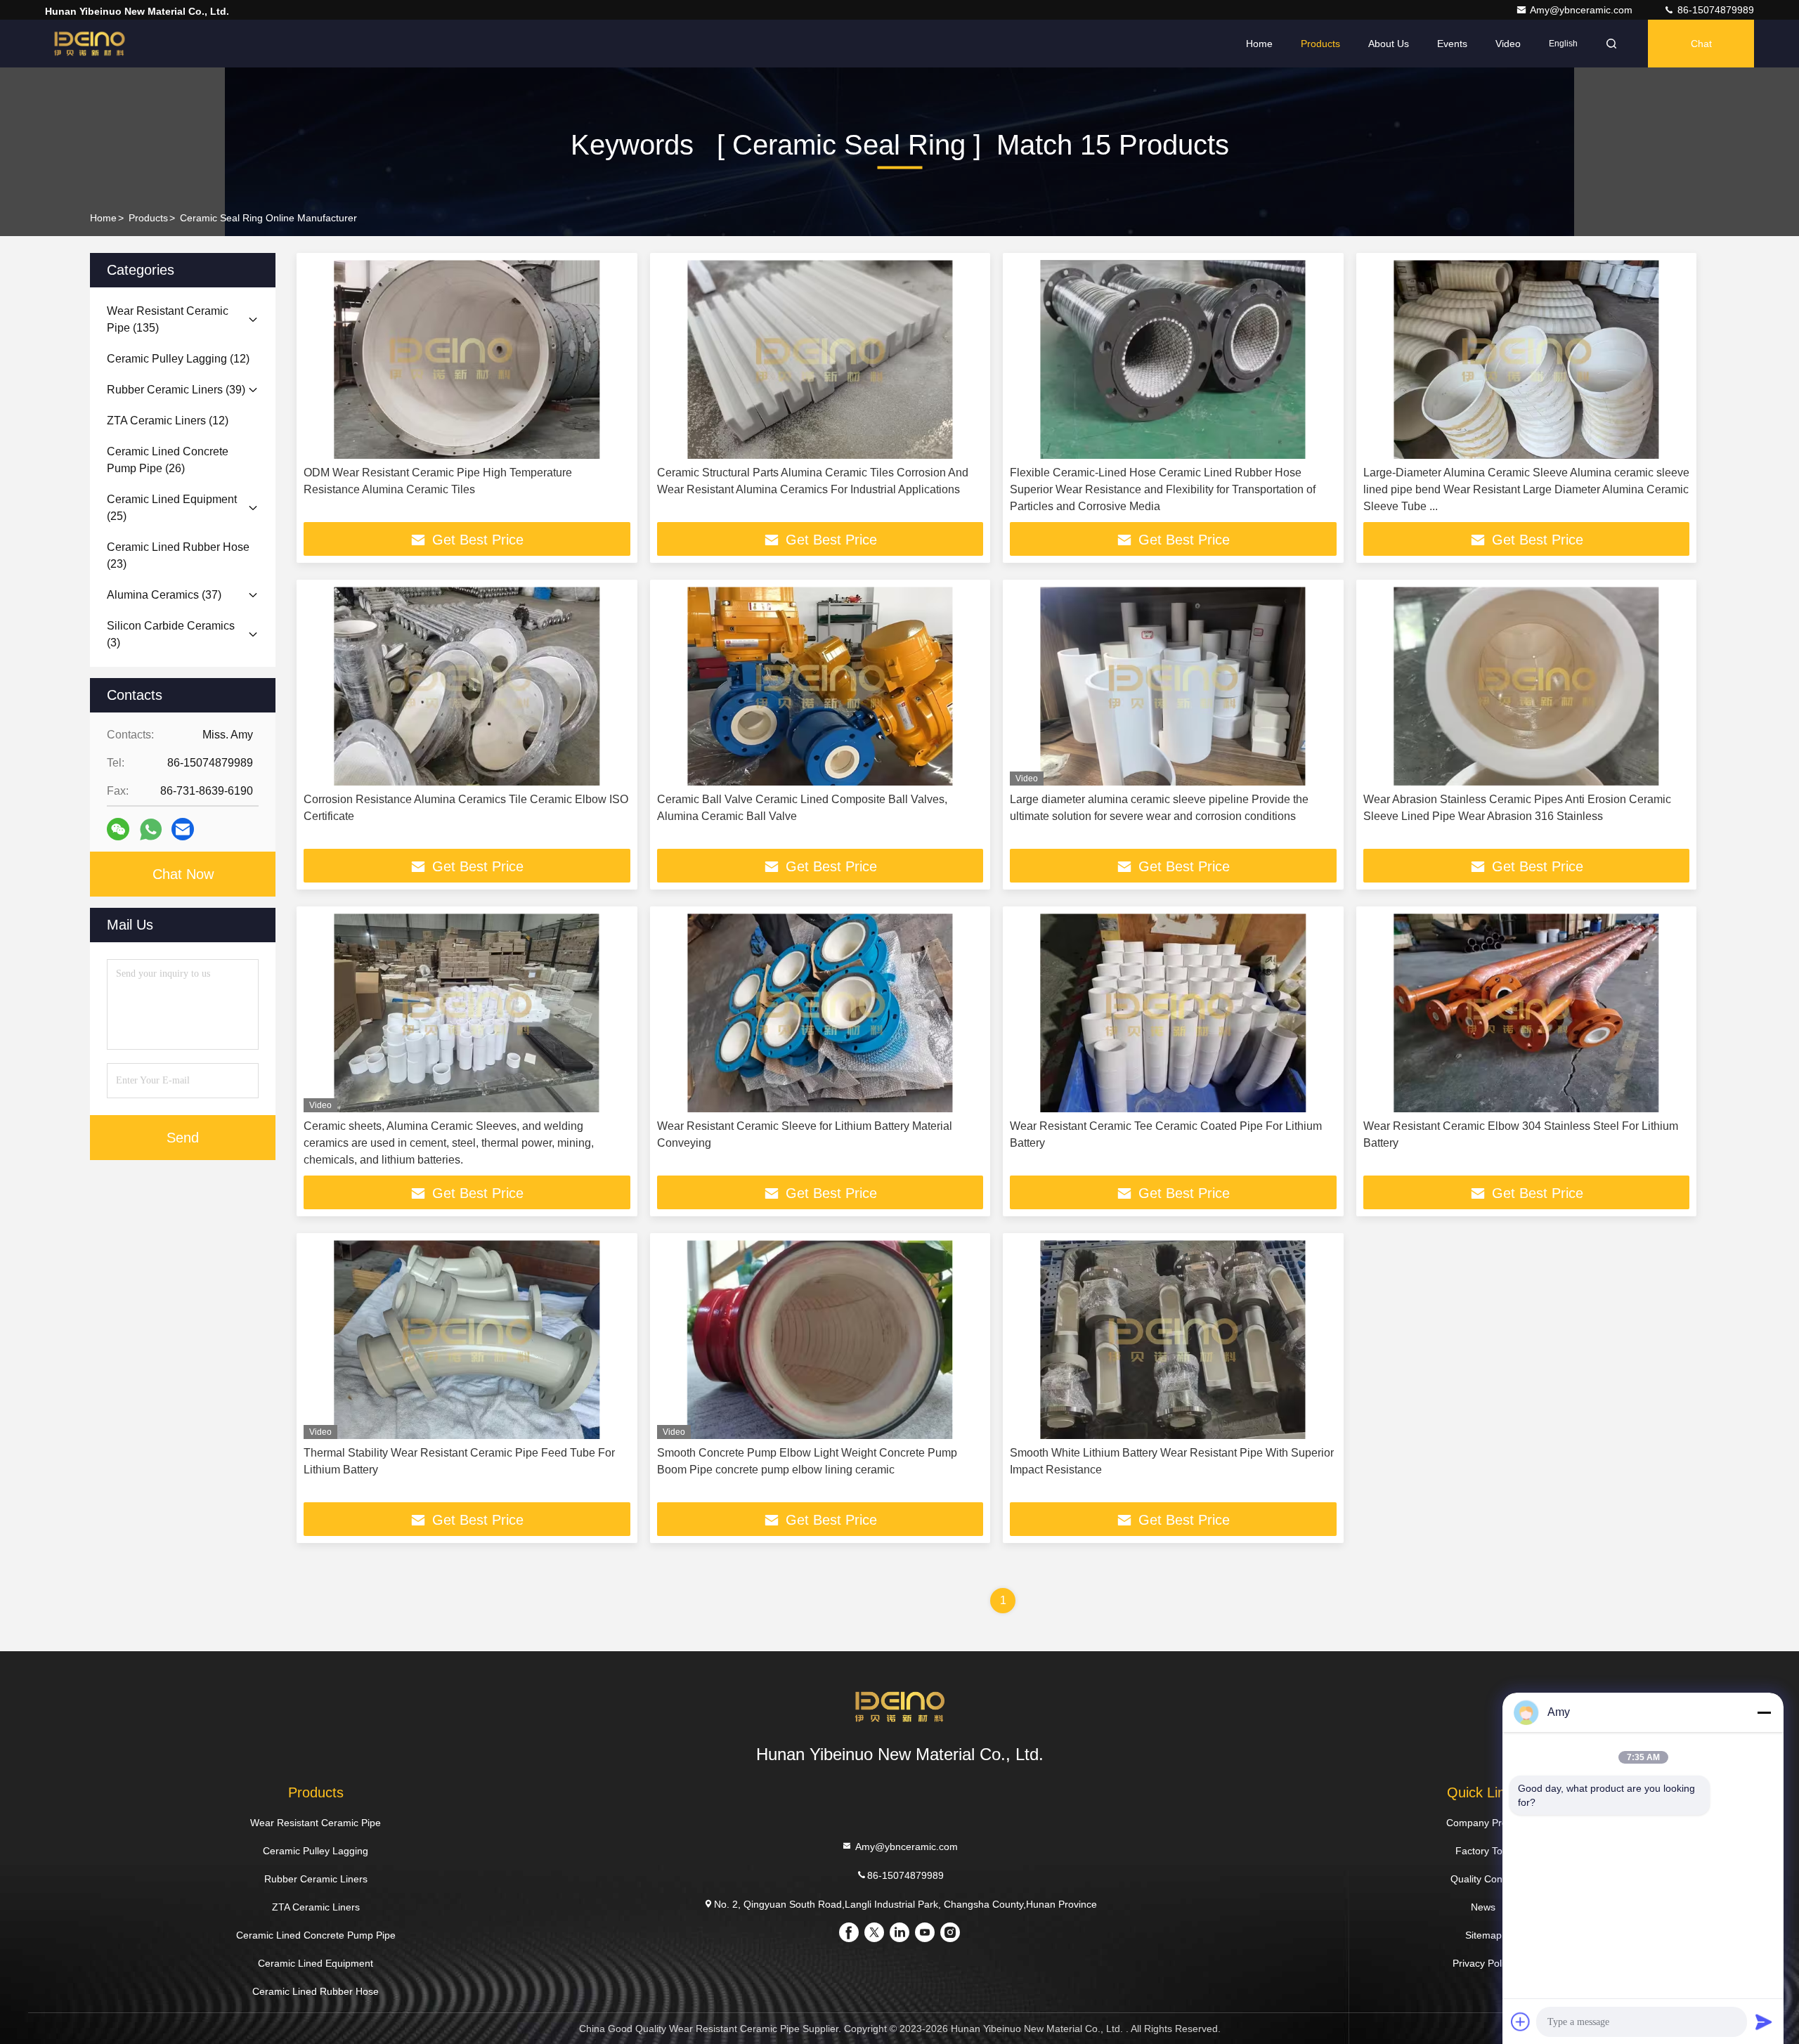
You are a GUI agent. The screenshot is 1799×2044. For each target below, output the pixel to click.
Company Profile (1483, 1823)
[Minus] (1764, 1712)
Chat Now (183, 874)
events (1452, 44)
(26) (168, 460)
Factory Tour (1483, 1851)
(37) (164, 595)
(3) (171, 634)
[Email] (183, 829)
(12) (178, 359)
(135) (168, 319)
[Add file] (1521, 2022)
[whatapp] (151, 829)
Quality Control (1483, 1879)
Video (1508, 44)
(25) (172, 508)
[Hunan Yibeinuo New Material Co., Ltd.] (89, 44)
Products (1320, 44)
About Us (1389, 44)
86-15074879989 (1714, 10)
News (1483, 1907)
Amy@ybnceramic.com (1583, 10)
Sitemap (1483, 1935)
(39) (176, 390)
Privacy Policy (1483, 1963)
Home (1259, 44)
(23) (178, 555)
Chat (1701, 44)
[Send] (1764, 2022)
